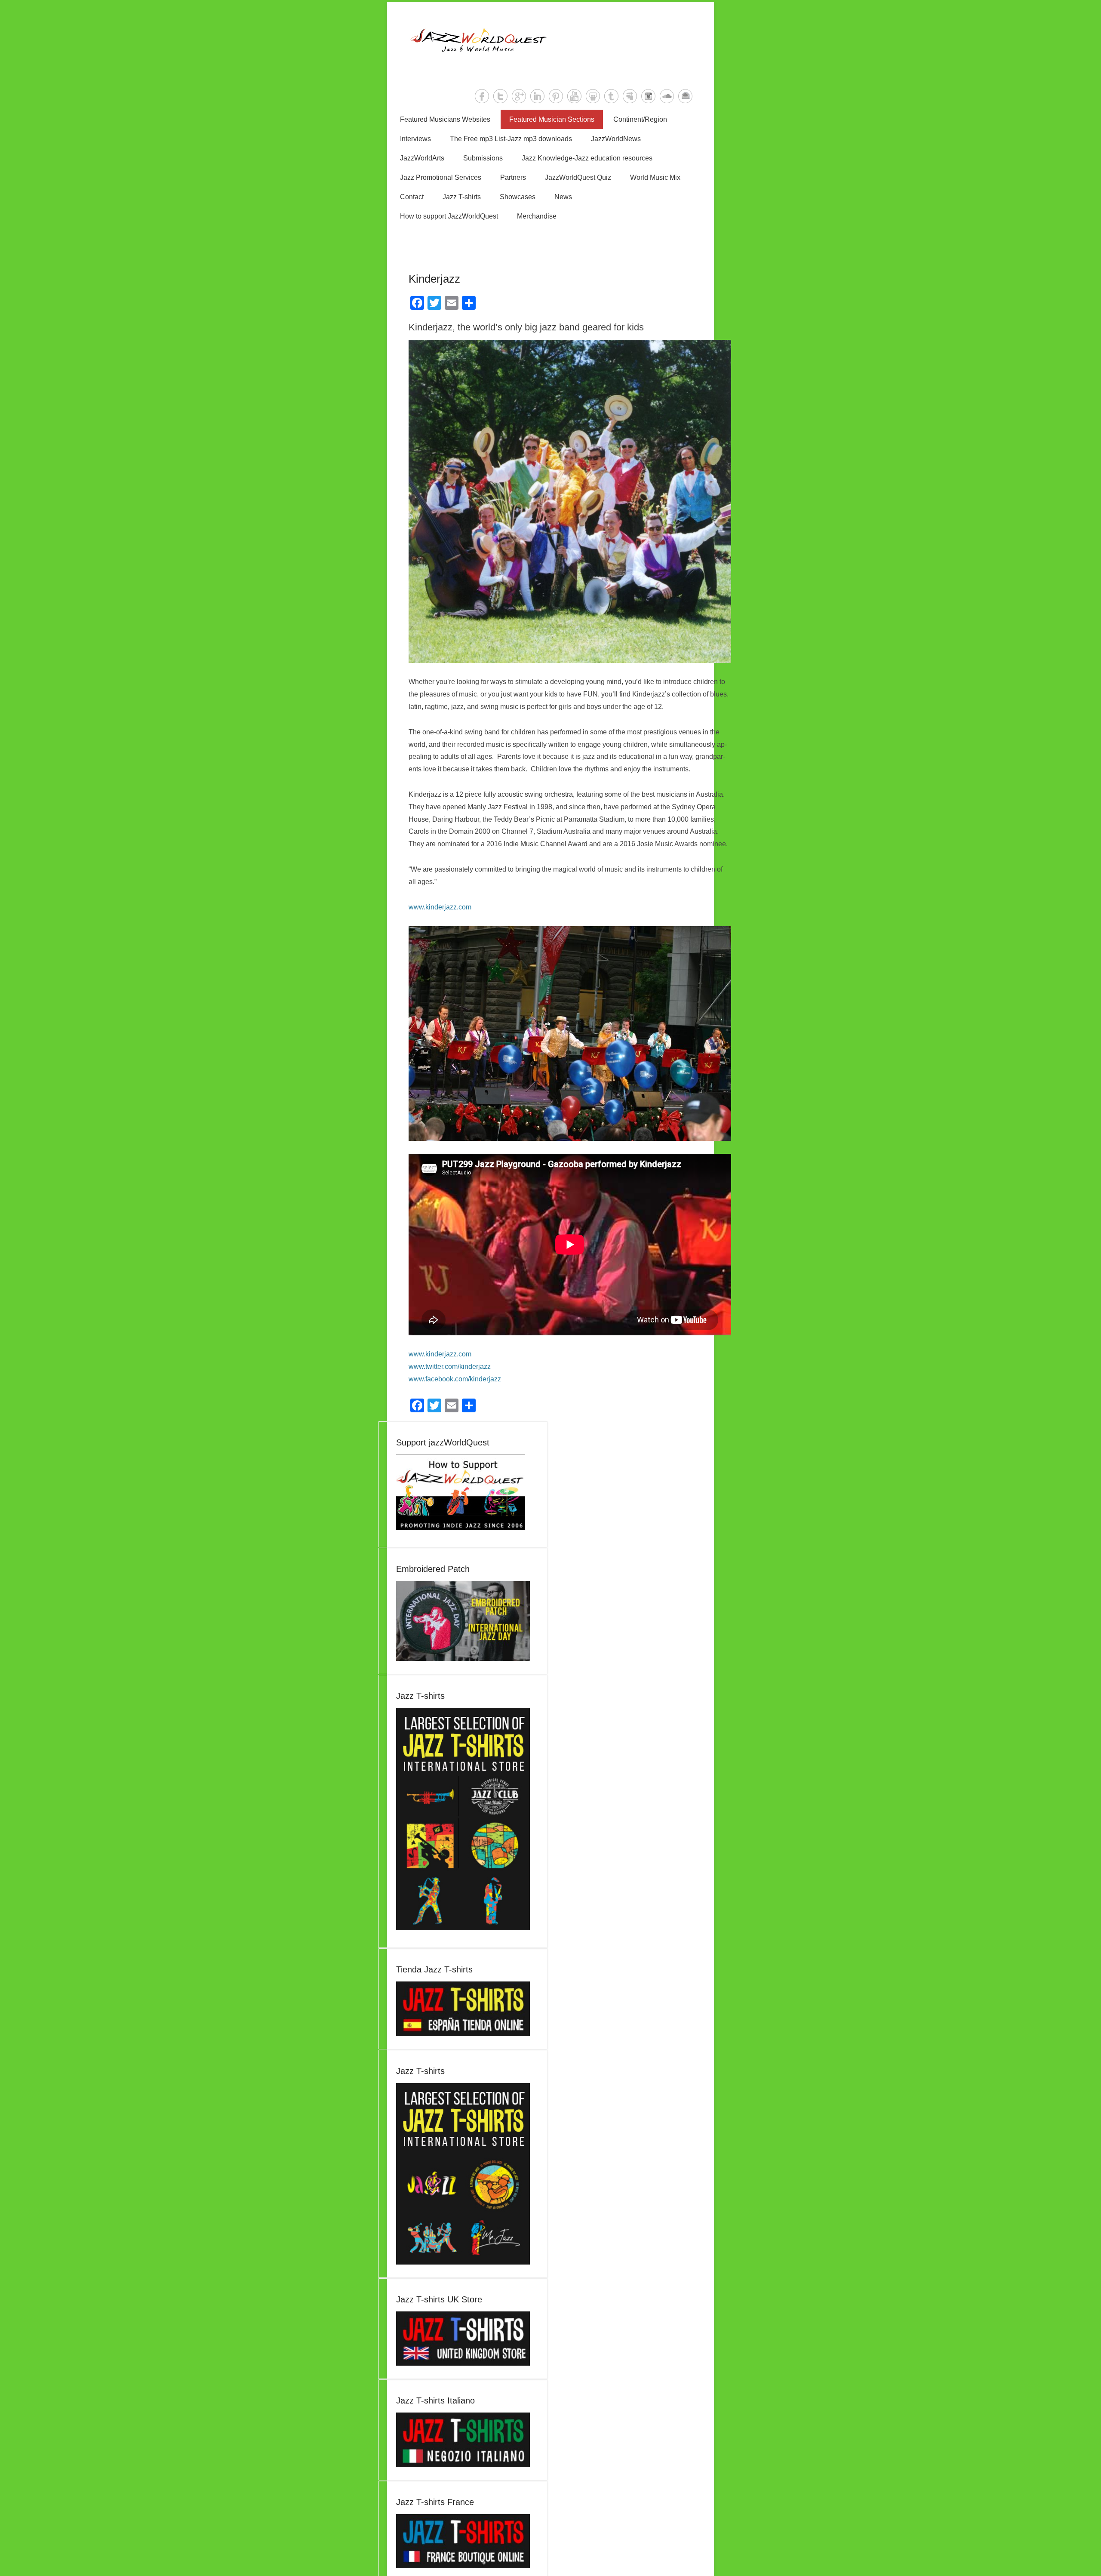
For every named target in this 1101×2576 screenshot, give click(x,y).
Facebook (482, 96)
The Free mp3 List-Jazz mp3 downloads (511, 139)
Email (685, 96)
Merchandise (537, 216)
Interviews (415, 139)
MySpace (630, 96)
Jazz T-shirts (462, 197)
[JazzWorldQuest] (550, 40)
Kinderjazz (434, 279)
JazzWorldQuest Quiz (578, 177)
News (563, 197)
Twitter (500, 96)
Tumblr (611, 96)
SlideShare (593, 96)
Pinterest (556, 96)
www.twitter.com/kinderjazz (450, 1367)
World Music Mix (655, 177)
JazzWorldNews (616, 139)
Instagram (648, 96)
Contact (412, 197)
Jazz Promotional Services (441, 177)
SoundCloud (667, 96)
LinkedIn (537, 96)
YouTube (574, 96)
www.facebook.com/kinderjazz (455, 1379)
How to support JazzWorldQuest (449, 216)
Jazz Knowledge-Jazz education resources (587, 158)
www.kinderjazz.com (440, 907)
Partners (513, 177)
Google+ (519, 96)
